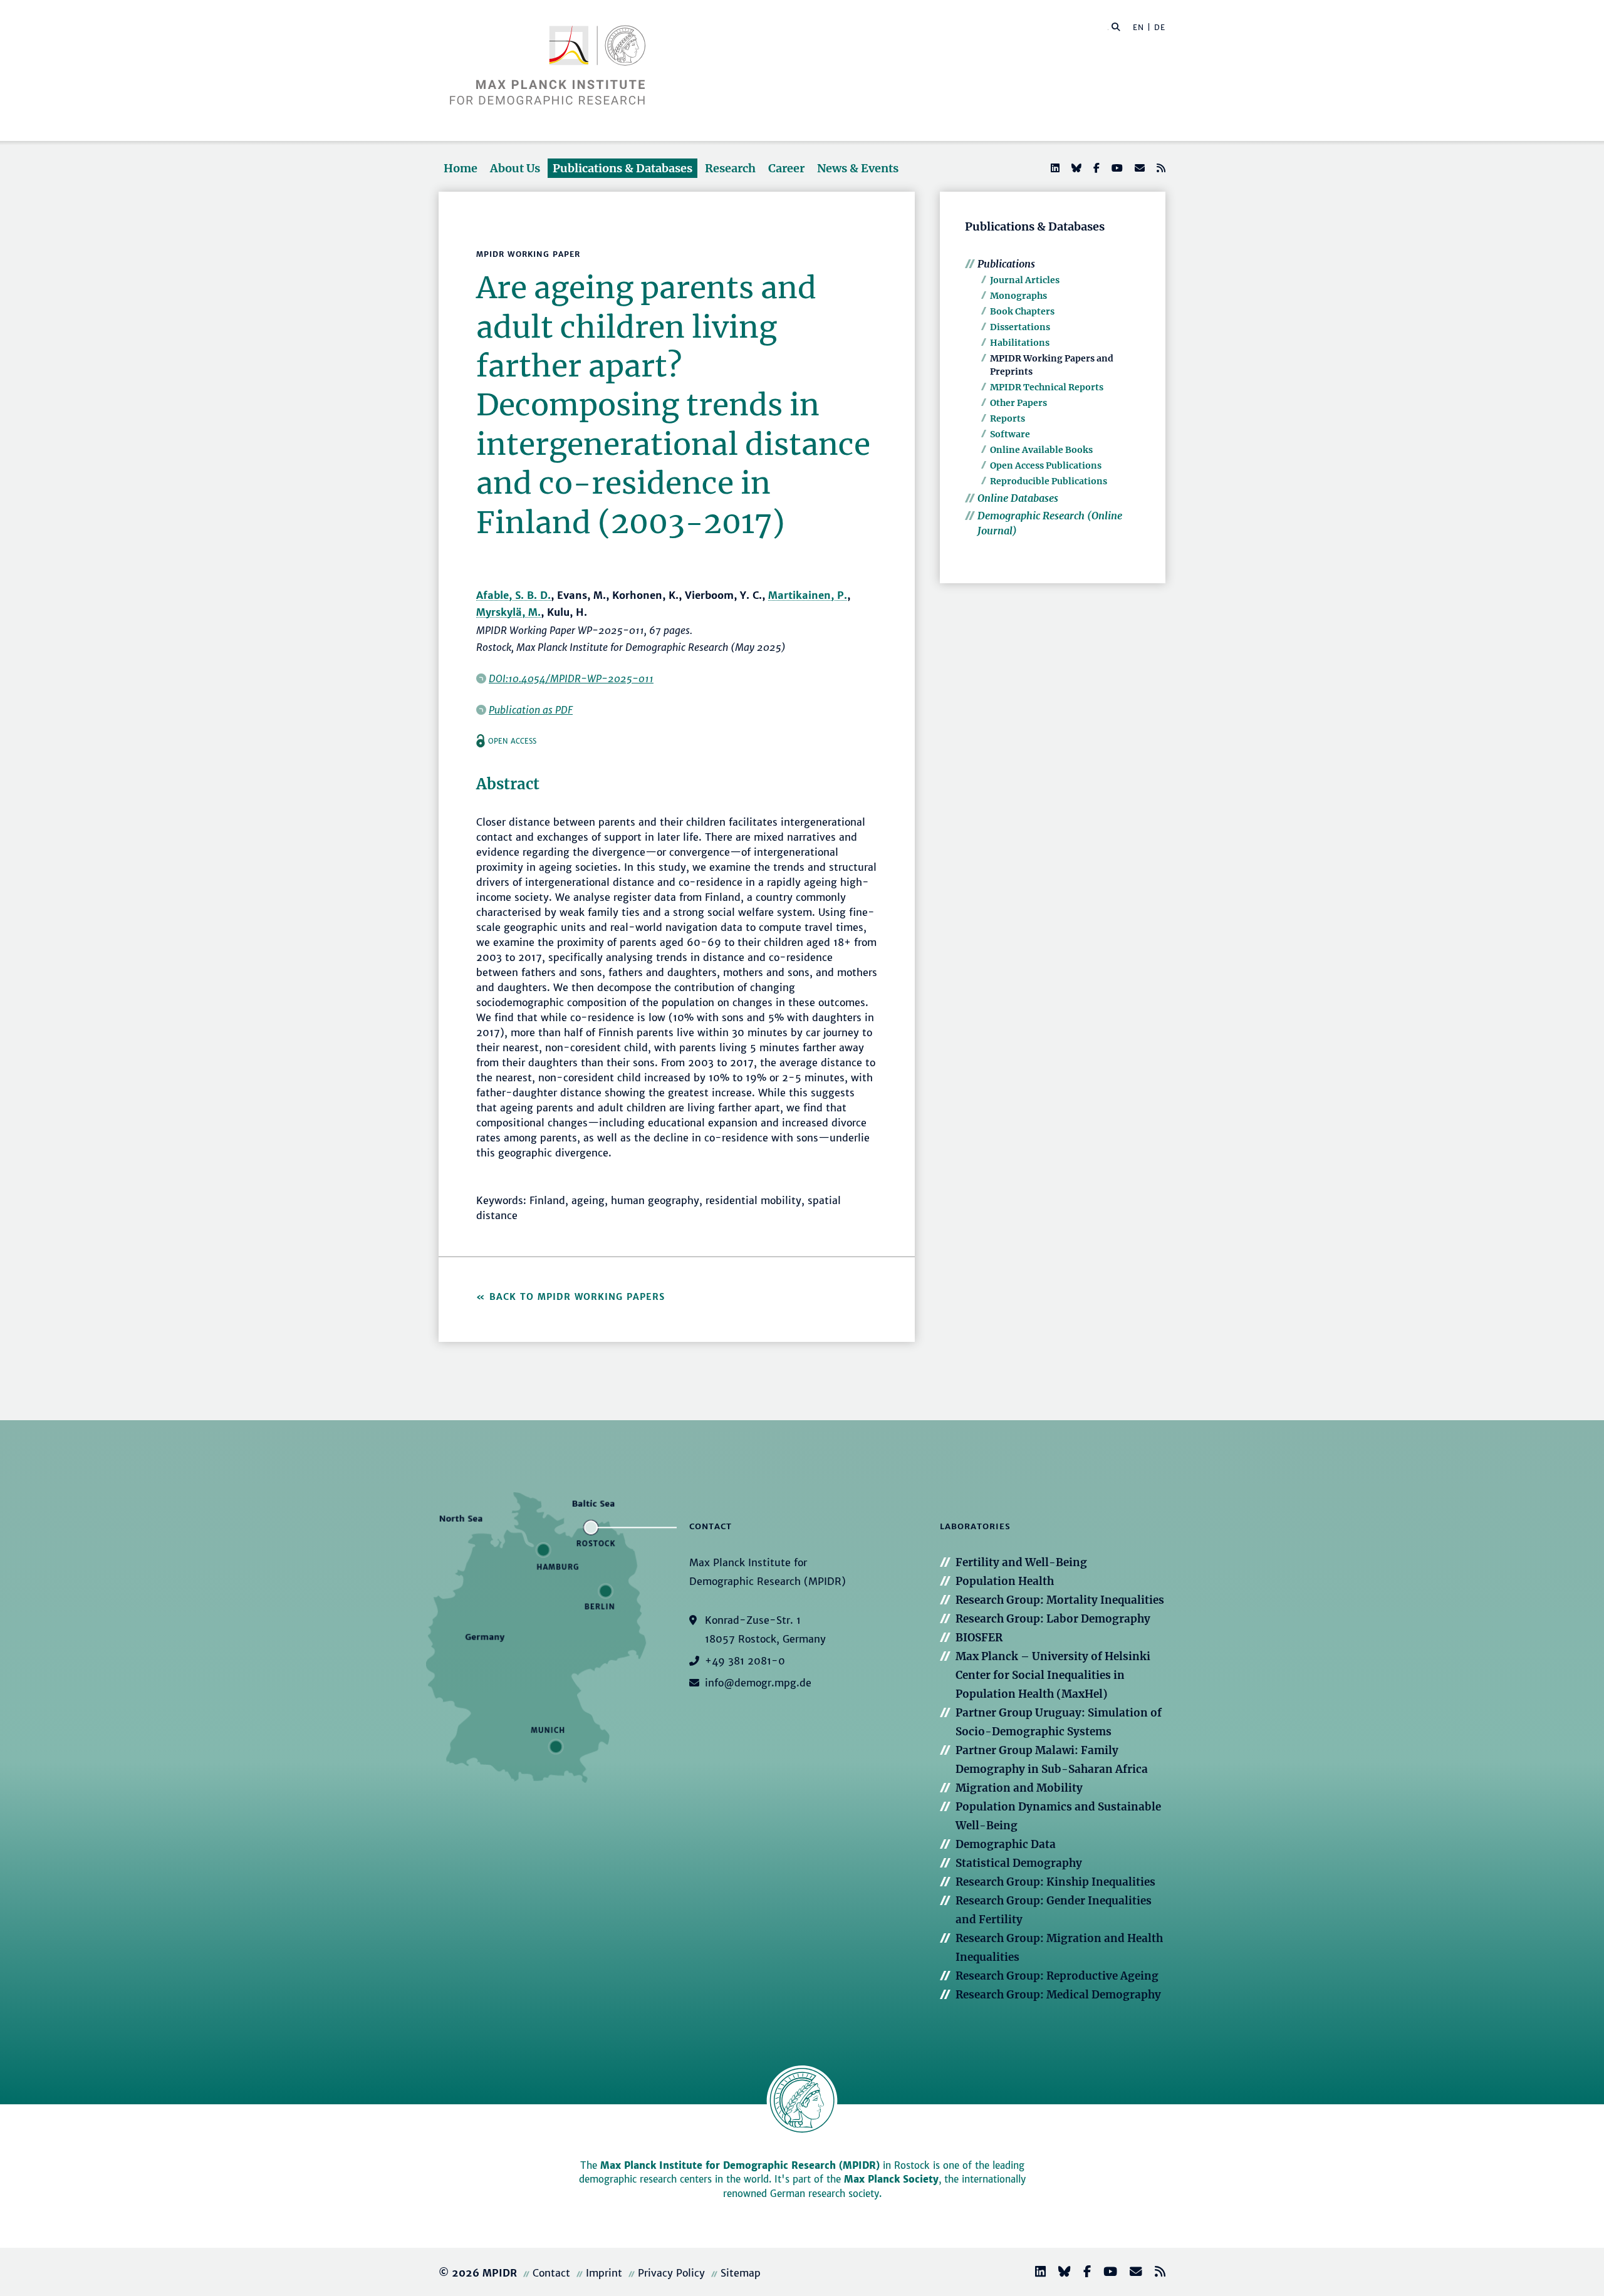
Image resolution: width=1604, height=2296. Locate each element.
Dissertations (1020, 327)
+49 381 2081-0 (745, 1661)
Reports (1008, 418)
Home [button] (461, 168)
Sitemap (741, 2273)
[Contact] (1131, 2273)
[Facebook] (1095, 168)
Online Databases (1018, 498)
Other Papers (1018, 403)
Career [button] (786, 168)
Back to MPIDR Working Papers (577, 1297)
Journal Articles (1025, 280)
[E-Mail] (1138, 168)
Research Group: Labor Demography (1053, 1619)
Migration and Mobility (1019, 1788)
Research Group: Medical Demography (1058, 1995)
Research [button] (730, 168)
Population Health (1005, 1581)
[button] (1116, 26)
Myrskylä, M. (508, 612)
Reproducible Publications (1049, 481)
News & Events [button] (858, 168)
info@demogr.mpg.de (758, 1683)
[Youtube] (1116, 168)
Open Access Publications (1046, 465)
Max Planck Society (891, 2179)
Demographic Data (1006, 1844)
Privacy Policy (671, 2273)
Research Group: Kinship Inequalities (1055, 1882)
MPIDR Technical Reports (1047, 387)
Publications (1006, 264)
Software (1010, 434)
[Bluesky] (1075, 168)
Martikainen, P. (808, 595)
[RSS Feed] (1160, 168)
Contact (551, 2273)
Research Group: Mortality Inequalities (1060, 1600)
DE (1160, 27)
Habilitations (1020, 343)
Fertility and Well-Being (1021, 1562)
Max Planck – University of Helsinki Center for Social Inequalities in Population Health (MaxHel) (1053, 1675)
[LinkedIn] (1054, 168)
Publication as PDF (531, 710)
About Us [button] (515, 168)
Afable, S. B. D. (513, 595)
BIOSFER (979, 1638)
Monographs (1018, 296)
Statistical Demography (1019, 1863)
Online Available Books (1041, 450)
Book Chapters (1022, 311)
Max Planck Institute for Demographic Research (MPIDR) (740, 2165)
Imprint (604, 2273)
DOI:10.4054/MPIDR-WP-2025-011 (571, 678)
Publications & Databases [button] (622, 168)
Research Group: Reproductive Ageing (1057, 1976)
